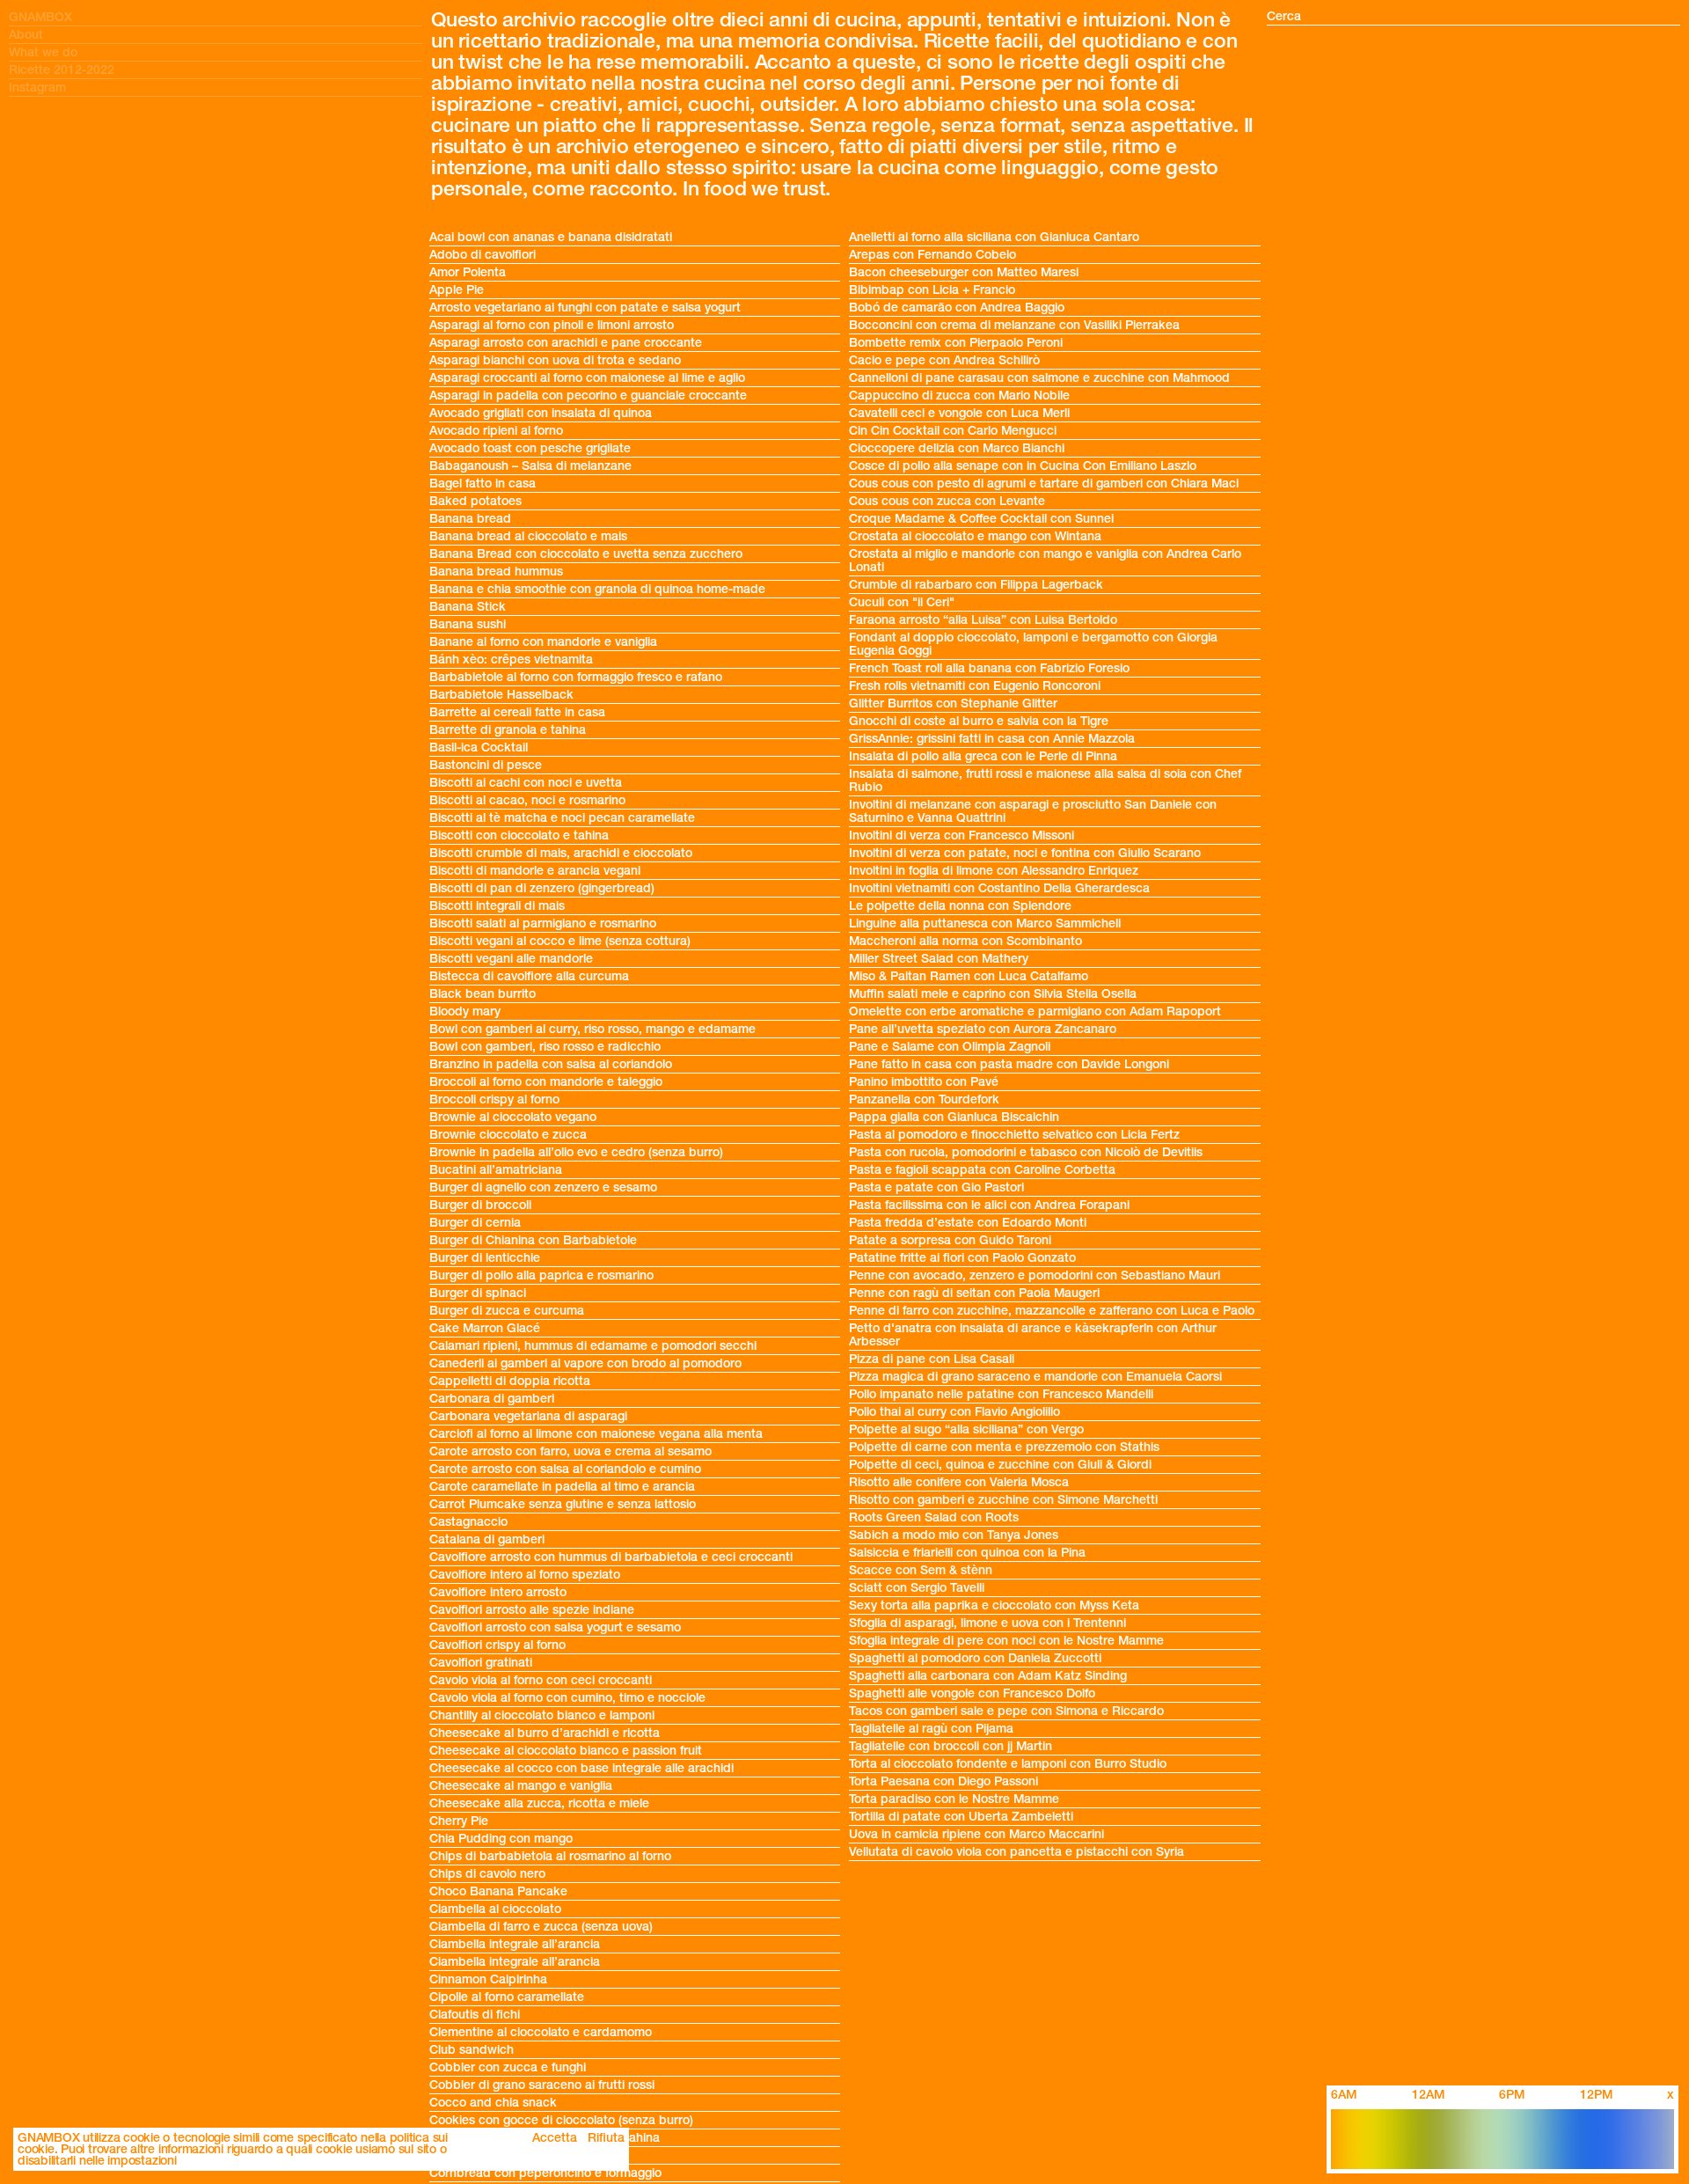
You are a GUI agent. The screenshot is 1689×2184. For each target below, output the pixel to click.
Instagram (37, 88)
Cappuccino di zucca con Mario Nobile (959, 396)
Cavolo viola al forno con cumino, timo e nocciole (567, 1698)
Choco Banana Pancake (498, 1891)
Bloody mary (465, 1011)
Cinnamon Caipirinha (488, 1979)
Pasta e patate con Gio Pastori (936, 1187)
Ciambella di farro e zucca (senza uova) (541, 1927)
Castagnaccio (468, 1522)
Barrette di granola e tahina (508, 730)
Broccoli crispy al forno (496, 1099)
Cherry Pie (459, 1821)
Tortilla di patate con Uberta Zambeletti (961, 1817)
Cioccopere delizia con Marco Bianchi (957, 448)
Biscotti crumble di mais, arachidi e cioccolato (561, 853)
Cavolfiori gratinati (481, 1663)
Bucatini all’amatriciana (496, 1170)
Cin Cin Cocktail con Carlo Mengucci (953, 431)
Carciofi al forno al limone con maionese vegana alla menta (596, 1434)
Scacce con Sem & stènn (921, 1570)
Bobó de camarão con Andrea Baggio (957, 308)
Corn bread (462, 2155)
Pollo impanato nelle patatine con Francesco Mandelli (1001, 1394)
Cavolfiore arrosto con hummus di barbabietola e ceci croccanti (611, 1557)
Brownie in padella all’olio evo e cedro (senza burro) (576, 1152)
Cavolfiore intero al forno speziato (525, 1575)
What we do (43, 52)
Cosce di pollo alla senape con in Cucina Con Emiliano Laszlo (1023, 466)
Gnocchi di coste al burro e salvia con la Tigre (979, 721)
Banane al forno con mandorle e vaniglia (543, 642)
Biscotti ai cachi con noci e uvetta (526, 783)
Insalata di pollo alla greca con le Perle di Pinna (983, 756)
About (26, 35)
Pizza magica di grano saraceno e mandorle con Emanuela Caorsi (1035, 1377)
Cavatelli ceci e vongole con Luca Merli (959, 413)
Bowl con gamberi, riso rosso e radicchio (545, 1047)
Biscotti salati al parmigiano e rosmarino (543, 923)
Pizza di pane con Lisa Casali (932, 1359)
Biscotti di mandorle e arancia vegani (535, 871)
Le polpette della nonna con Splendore (960, 906)
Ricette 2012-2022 (62, 70)
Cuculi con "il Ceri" (902, 602)
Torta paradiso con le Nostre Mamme (954, 1799)
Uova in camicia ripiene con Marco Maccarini (976, 1834)
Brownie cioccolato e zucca (508, 1135)
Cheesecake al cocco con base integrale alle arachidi (581, 1768)
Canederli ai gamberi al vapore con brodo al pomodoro (585, 1363)
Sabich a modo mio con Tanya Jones (954, 1535)
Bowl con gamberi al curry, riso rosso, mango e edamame (592, 1029)
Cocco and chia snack (493, 2103)
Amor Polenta (468, 272)
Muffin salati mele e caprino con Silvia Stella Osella (993, 994)
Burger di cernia (475, 1223)
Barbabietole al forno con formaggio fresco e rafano (576, 677)
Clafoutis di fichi (475, 2015)
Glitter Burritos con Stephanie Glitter (953, 704)
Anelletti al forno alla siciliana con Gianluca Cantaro (994, 237)
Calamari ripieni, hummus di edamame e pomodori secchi (593, 1346)
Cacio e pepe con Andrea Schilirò (944, 360)
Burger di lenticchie (485, 1258)
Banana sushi (468, 624)
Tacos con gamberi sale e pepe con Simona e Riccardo (1006, 1711)
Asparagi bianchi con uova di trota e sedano (555, 360)
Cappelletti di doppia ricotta (510, 1381)
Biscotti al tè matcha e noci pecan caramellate (562, 818)
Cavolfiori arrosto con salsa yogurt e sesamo (555, 1627)
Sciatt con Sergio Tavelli (917, 1588)
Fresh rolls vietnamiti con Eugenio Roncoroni (975, 686)
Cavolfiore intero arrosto (498, 1592)
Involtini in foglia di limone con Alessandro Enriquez (994, 871)
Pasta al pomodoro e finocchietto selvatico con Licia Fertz (1014, 1135)
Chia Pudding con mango (501, 1839)
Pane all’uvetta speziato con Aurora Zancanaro (983, 1029)
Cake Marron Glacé (485, 1328)
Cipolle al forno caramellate (507, 1997)
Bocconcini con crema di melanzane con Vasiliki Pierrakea (1014, 325)
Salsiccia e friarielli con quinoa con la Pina (967, 1553)
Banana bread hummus (496, 572)
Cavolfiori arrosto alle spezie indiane (532, 1610)
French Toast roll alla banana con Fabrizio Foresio (989, 668)
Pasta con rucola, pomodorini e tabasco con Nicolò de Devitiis (1026, 1152)
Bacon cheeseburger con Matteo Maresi (964, 272)
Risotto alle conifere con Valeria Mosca (959, 1482)
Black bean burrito (483, 994)
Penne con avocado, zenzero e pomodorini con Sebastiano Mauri (1035, 1275)
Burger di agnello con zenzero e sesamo (543, 1187)
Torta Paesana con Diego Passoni (943, 1781)
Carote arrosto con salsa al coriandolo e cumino (565, 1469)
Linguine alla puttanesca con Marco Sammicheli (985, 923)
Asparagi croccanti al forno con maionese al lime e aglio (587, 378)
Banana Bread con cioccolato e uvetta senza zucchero (586, 554)
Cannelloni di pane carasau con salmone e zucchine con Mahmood (1039, 378)
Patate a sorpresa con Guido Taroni (950, 1240)
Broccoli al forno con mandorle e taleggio (546, 1082)
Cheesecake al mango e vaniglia (521, 1786)
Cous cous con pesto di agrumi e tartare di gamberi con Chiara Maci (1044, 484)
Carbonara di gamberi (492, 1399)
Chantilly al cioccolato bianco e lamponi (542, 1715)
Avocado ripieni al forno (496, 431)
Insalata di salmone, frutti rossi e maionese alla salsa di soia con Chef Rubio (1045, 781)
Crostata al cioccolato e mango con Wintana (975, 536)
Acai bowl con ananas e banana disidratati (551, 237)
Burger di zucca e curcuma (507, 1311)
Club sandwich (472, 2050)
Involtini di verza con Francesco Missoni (961, 835)
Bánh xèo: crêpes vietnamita (511, 660)
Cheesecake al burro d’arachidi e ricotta (545, 1733)
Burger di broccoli (480, 1205)
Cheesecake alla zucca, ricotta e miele (539, 1803)
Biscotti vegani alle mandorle (511, 959)
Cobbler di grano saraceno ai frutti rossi (542, 2085)
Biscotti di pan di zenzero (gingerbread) (542, 888)
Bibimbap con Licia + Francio (932, 290)
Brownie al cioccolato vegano (513, 1117)
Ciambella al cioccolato (495, 1909)
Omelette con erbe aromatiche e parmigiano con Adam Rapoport (1035, 1011)
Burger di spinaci (478, 1293)
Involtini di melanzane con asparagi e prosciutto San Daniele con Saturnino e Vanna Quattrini (1033, 811)
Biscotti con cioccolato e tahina (519, 835)
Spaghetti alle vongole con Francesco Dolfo (972, 1693)
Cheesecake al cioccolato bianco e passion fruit (566, 1751)
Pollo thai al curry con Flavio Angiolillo (954, 1412)
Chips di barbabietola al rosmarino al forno (550, 1856)
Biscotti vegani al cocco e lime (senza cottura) (560, 941)
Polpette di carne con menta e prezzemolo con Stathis (1004, 1447)
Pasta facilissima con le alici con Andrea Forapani (989, 1205)
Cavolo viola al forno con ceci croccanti (541, 1680)
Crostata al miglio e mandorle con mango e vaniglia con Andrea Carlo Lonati (1045, 561)
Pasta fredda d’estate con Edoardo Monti (968, 1223)
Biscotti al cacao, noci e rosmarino (527, 800)
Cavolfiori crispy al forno (497, 1645)
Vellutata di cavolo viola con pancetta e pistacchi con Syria (1016, 1852)
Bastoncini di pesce (486, 765)
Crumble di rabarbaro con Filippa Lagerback (976, 585)
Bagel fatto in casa (483, 484)
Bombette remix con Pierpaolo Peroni (956, 343)
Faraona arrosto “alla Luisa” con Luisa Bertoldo (983, 620)
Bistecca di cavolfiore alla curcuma (529, 976)
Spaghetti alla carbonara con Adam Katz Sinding (988, 1676)
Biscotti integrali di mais (497, 906)
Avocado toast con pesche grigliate (530, 448)
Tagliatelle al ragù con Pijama (931, 1729)
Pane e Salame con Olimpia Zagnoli (950, 1047)
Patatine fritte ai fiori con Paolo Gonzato (962, 1258)
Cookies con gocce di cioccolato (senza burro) (561, 2120)
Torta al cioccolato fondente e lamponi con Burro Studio (1008, 1764)
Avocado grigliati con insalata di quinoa (541, 413)
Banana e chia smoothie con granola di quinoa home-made (597, 589)
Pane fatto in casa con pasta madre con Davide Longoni (1009, 1064)
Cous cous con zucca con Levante (947, 501)
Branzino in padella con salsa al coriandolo (551, 1064)
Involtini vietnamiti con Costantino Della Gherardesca (999, 888)
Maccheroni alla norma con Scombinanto (965, 941)
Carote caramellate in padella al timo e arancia (562, 1487)
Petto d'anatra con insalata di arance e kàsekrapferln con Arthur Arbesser (1033, 1335)
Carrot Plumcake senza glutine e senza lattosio (563, 1504)
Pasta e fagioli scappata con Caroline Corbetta (982, 1170)
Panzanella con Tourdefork (924, 1099)
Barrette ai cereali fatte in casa (517, 712)
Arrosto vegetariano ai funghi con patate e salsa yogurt (585, 308)
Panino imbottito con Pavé (924, 1082)
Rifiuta (606, 2138)
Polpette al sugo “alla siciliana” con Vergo (966, 1429)
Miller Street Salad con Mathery (939, 959)
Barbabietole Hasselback (501, 695)
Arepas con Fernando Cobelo (932, 255)
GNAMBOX (40, 17)
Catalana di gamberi (487, 1539)
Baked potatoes (475, 501)
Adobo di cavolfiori (483, 255)
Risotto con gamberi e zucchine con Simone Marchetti (1003, 1500)
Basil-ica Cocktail (479, 748)
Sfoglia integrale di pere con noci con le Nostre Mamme (1006, 1641)
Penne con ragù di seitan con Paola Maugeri (974, 1293)
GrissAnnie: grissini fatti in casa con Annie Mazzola (992, 739)
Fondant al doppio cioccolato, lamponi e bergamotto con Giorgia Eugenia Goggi (1033, 644)
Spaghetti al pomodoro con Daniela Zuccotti (975, 1658)
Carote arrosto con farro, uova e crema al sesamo (570, 1451)
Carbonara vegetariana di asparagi (528, 1416)
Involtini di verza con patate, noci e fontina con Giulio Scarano (1025, 853)
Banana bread (470, 519)
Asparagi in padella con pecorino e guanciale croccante (588, 396)
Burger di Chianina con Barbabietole (533, 1240)
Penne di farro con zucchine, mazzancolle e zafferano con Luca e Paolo (1052, 1311)
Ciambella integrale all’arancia (515, 1944)
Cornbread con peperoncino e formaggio (545, 2173)
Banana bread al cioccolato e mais (528, 536)
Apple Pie (457, 290)
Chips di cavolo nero (487, 1874)
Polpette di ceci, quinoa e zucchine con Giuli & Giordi (1000, 1465)
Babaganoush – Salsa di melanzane (530, 466)
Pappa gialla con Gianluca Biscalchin (954, 1117)
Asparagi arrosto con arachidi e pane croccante (566, 343)
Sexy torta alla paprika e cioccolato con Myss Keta (994, 1605)
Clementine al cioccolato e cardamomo (541, 2032)
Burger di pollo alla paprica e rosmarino (541, 1275)
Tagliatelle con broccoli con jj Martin (951, 1746)
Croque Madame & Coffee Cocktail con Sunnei (981, 519)
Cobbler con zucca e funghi (508, 2067)
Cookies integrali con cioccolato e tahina (545, 2138)
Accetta (555, 2138)
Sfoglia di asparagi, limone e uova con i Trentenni (987, 1623)
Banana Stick (468, 607)
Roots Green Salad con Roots (934, 1517)
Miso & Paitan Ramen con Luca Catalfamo (969, 976)
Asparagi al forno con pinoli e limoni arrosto (552, 325)
